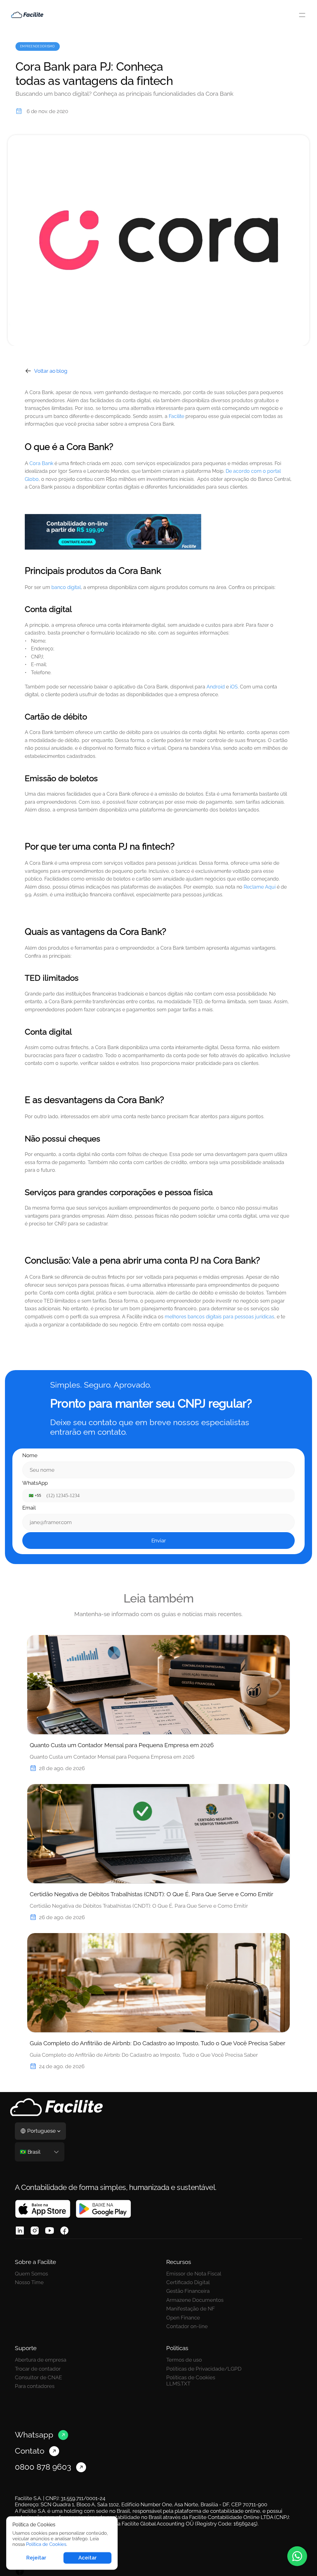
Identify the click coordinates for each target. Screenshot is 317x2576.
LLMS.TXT (178, 2384)
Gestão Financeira (188, 2291)
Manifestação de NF (191, 2309)
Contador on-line (187, 2326)
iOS (233, 687)
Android (215, 687)
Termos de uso (184, 2360)
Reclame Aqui (259, 887)
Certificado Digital (188, 2282)
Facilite (176, 416)
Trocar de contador (38, 2369)
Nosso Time (29, 2282)
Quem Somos (31, 2274)
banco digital (66, 587)
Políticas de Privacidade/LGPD (204, 2369)
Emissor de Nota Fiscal (194, 2274)
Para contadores (35, 2386)
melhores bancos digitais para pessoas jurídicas (219, 1317)
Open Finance (183, 2318)
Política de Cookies (46, 2544)
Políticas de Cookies (191, 2377)
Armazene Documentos (195, 2300)
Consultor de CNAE (38, 2377)
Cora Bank (41, 463)
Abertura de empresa (41, 2360)
